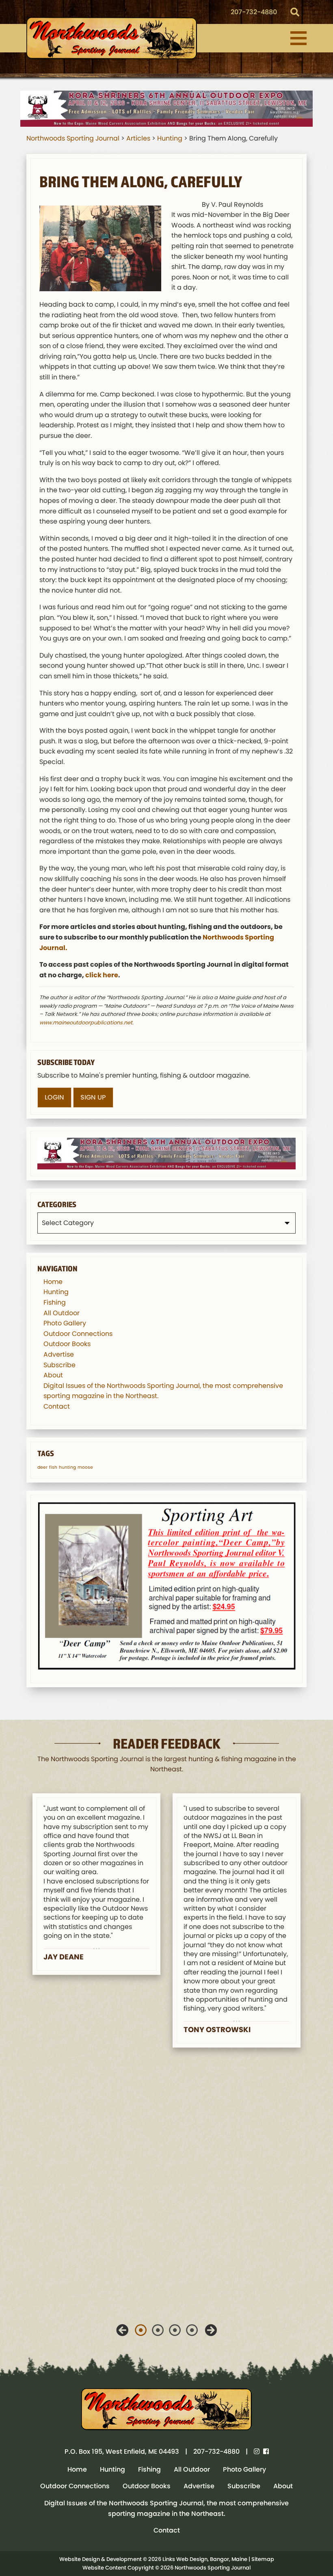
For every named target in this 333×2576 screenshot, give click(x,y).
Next (211, 2330)
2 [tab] (158, 2330)
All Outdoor (62, 1313)
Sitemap (263, 2559)
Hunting (56, 1292)
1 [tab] (141, 2330)
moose (85, 1467)
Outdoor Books (67, 1344)
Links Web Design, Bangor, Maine (205, 2559)
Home (53, 1282)
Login (54, 1097)
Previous (122, 2330)
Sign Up (93, 1097)
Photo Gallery (65, 1323)
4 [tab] (192, 2330)
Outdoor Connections (78, 1334)
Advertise (59, 1354)
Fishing (55, 1302)
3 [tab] (175, 2330)
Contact (57, 1406)
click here (102, 975)
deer (42, 1467)
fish (53, 1467)
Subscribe (59, 1365)
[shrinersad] (166, 108)
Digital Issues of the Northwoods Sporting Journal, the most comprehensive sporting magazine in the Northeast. (166, 2508)
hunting (67, 1467)
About (53, 1375)
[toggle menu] (298, 38)
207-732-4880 (254, 12)
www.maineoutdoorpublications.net (86, 1023)
